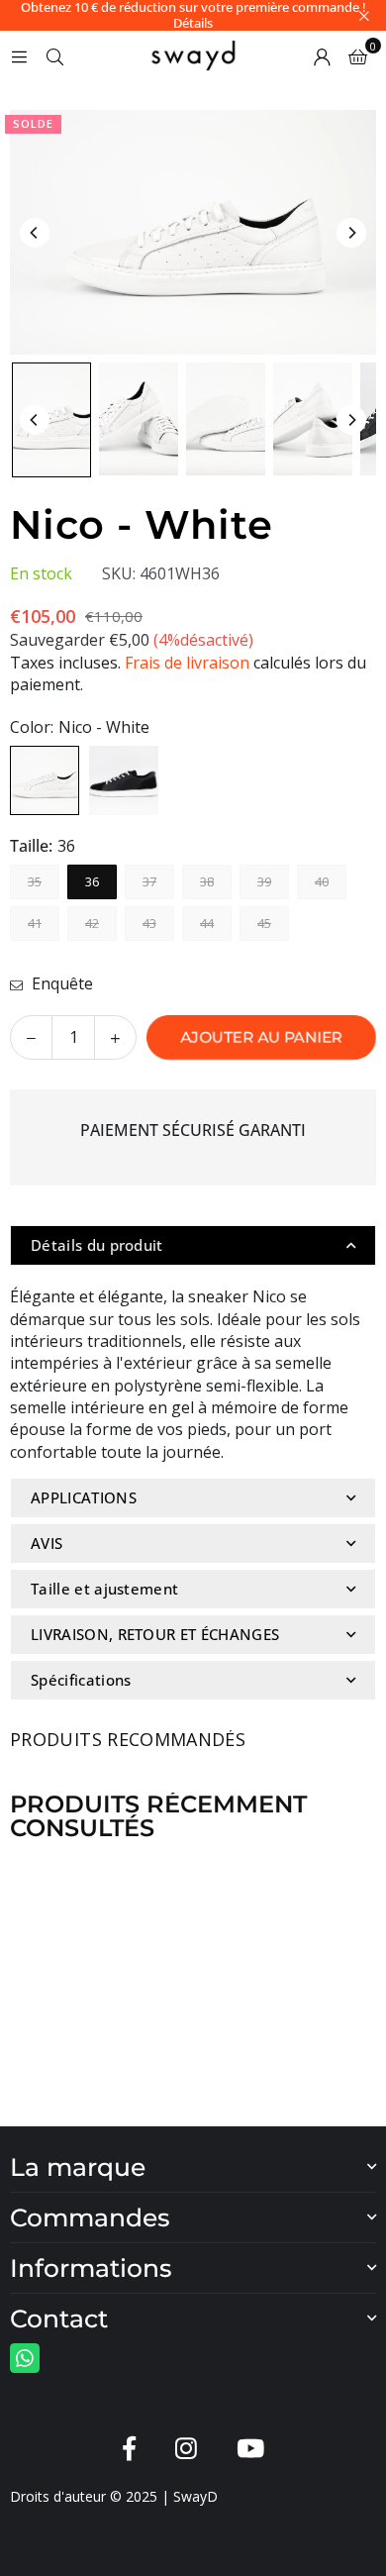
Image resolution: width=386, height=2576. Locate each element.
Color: (80, 727)
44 (207, 923)
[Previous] (35, 233)
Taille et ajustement (104, 1589)
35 (35, 881)
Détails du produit (97, 1245)
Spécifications (81, 1680)
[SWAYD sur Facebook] (129, 2449)
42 (92, 923)
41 (35, 923)
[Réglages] (322, 55)
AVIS (47, 1543)
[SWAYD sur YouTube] (250, 2449)
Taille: (43, 846)
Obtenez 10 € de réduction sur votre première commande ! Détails (193, 15)
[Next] (351, 233)
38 (207, 881)
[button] (358, 55)
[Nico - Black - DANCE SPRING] (51, 420)
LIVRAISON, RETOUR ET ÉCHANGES (155, 1634)
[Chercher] (54, 55)
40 (322, 881)
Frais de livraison (187, 663)
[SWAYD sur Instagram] (186, 2449)
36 (92, 881)
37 (149, 881)
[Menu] (19, 55)
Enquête (60, 983)
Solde (33, 123)
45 (264, 923)
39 (264, 881)
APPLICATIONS (84, 1497)
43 (149, 923)
